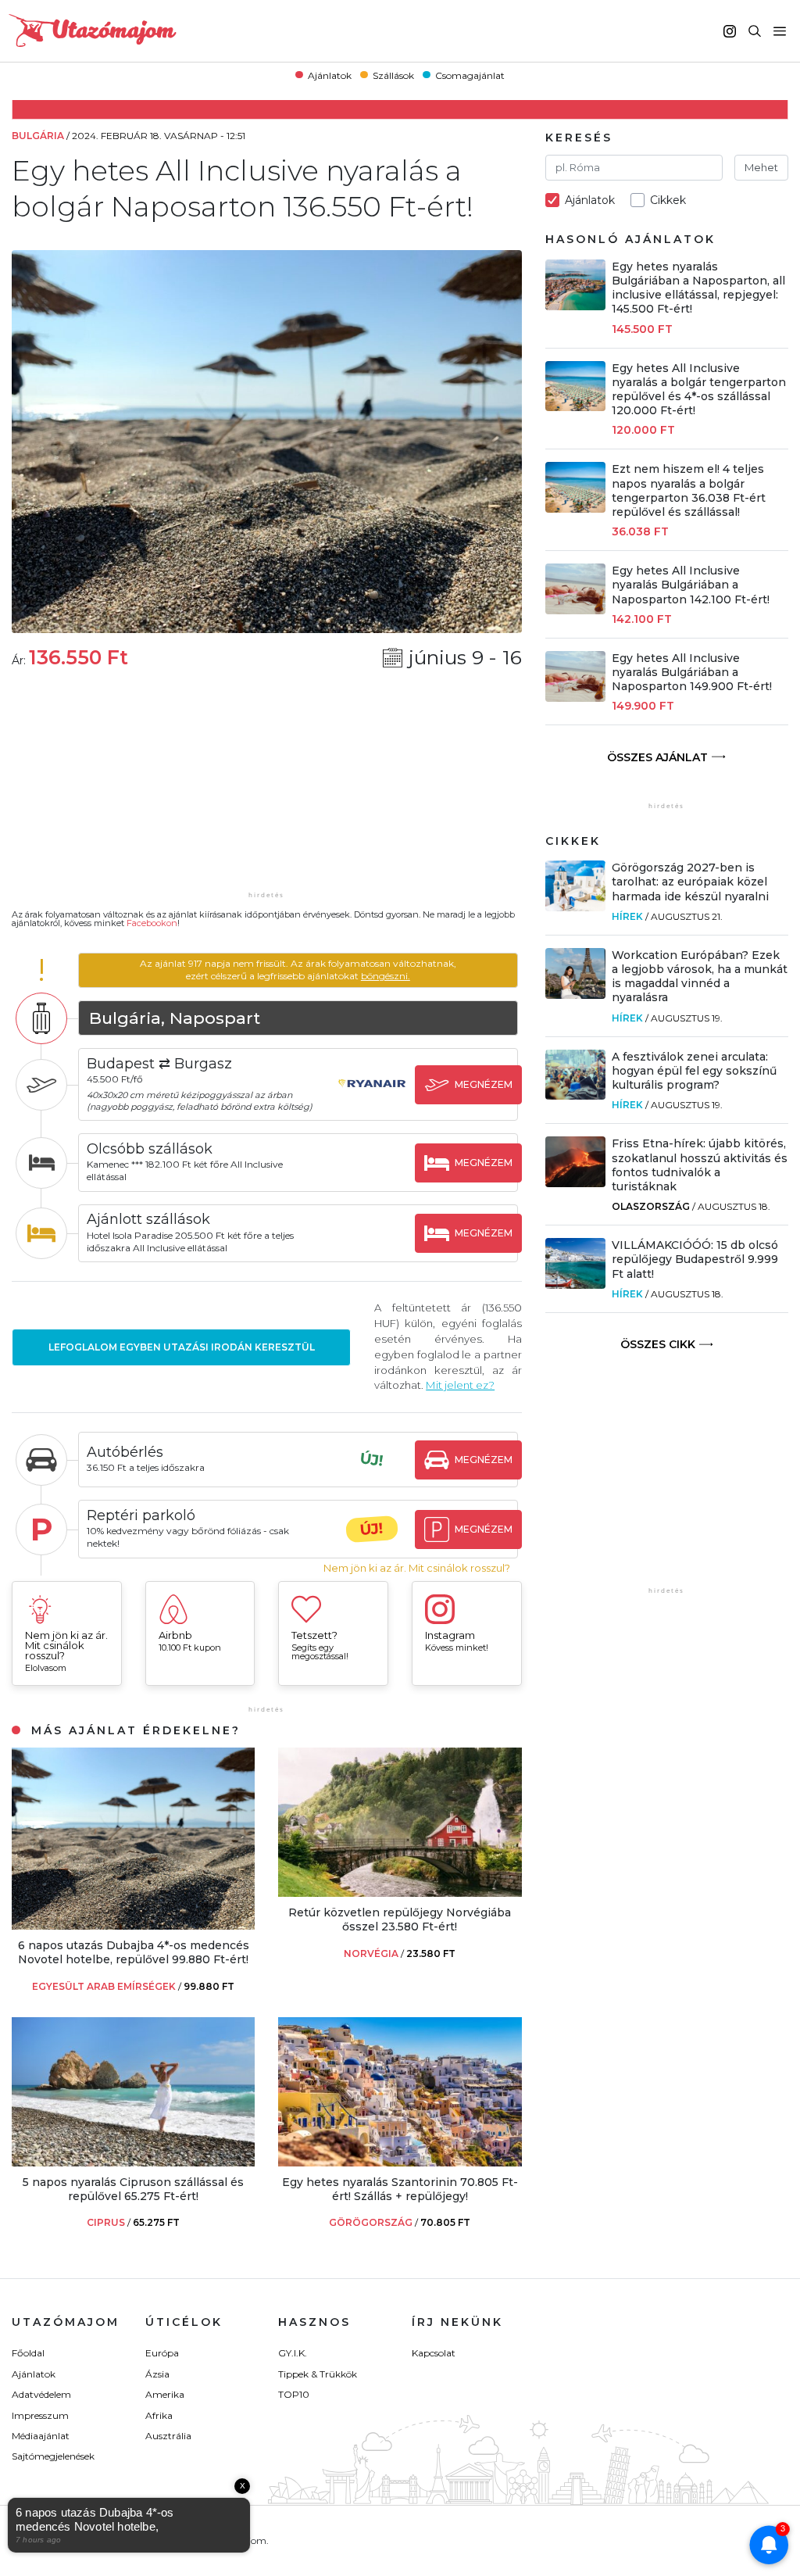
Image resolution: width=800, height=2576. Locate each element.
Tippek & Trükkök (318, 2374)
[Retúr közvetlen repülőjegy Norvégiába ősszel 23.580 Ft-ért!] (400, 1893)
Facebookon (152, 923)
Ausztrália (168, 2436)
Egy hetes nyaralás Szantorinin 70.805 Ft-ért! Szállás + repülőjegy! (400, 2189)
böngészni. (386, 976)
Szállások (393, 75)
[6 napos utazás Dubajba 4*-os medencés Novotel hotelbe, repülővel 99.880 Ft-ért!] (133, 1925)
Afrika (159, 2415)
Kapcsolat (434, 2353)
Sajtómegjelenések (53, 2456)
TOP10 (294, 2394)
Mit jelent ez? (460, 1385)
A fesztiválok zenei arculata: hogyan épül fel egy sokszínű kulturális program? (694, 1071)
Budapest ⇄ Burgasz (159, 1064)
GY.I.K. (293, 2353)
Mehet (761, 167)
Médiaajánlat (41, 2436)
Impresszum (40, 2415)
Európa (162, 2353)
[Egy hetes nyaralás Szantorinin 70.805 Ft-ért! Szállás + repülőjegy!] (400, 2162)
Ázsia (157, 2374)
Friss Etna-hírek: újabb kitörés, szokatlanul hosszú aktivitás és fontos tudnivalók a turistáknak (700, 1165)
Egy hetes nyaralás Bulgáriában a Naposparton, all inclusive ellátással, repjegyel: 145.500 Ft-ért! (698, 288)
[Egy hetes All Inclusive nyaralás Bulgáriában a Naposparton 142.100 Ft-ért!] (576, 610)
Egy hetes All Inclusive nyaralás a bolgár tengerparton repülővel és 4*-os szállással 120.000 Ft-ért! (699, 390)
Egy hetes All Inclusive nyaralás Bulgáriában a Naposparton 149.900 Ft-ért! (692, 672)
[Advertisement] (266, 790)
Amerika (165, 2394)
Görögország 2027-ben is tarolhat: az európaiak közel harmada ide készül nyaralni (690, 882)
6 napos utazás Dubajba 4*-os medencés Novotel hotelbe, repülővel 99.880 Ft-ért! (134, 1952)
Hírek (627, 916)
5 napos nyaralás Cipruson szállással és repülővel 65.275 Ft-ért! (133, 2189)
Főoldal (28, 2353)
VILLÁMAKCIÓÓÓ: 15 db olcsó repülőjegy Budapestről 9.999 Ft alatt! (695, 1259)
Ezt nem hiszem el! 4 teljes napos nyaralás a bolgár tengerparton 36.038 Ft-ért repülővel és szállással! (689, 490)
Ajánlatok (330, 75)
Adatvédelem (41, 2394)
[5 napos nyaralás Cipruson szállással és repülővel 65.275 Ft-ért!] (133, 2162)
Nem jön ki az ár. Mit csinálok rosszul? (417, 1568)
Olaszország (651, 1206)
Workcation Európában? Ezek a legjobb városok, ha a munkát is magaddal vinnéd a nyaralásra (700, 977)
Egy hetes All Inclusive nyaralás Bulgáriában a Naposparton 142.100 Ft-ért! (691, 585)
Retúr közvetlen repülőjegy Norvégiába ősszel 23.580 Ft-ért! (400, 1919)
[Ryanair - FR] (372, 1098)
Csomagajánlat (470, 75)
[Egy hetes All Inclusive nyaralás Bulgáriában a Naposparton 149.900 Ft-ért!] (576, 698)
